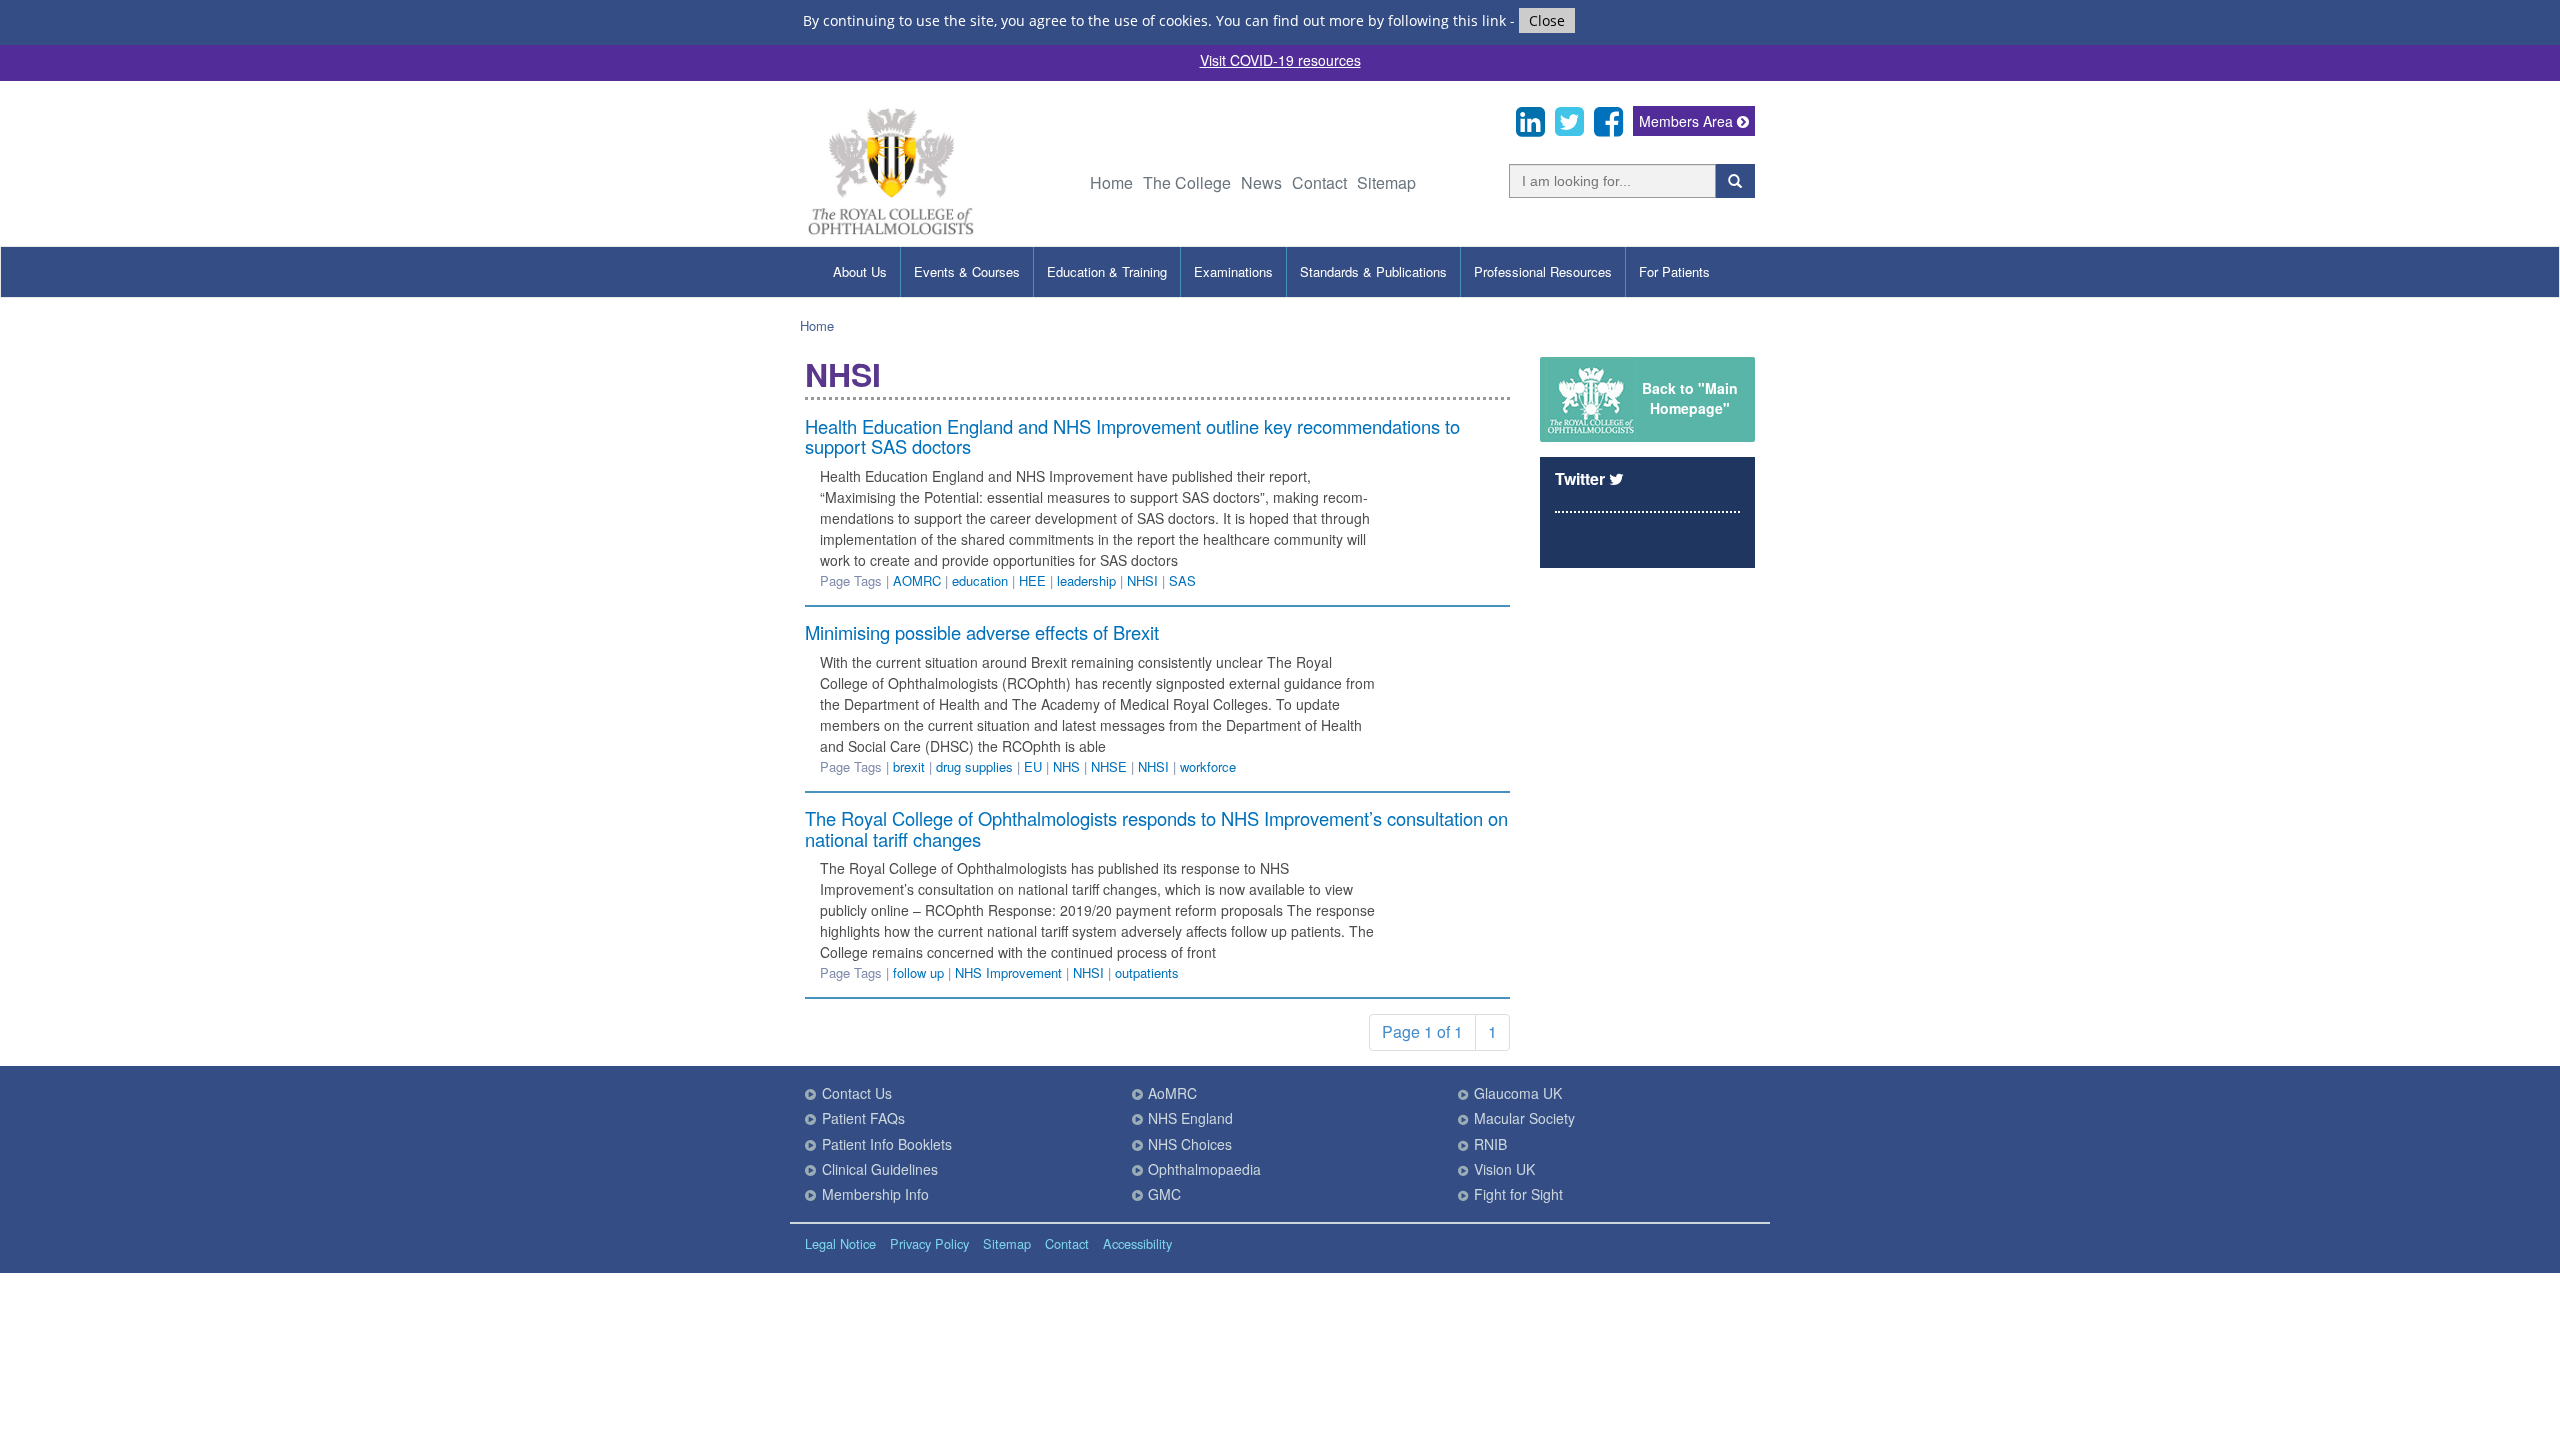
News (1261, 182)
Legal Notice (840, 1243)
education (980, 580)
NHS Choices (1190, 1144)
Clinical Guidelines (880, 1169)
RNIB (1490, 1144)
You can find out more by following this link (1361, 20)
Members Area (1688, 121)
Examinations (1233, 271)
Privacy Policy (929, 1243)
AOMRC (917, 580)
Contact (1319, 182)
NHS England (1190, 1118)
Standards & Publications (1373, 271)
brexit (909, 766)
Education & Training (1107, 271)
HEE (1032, 580)
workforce (1208, 766)
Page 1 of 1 (1422, 1031)
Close (1547, 20)
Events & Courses (967, 271)
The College (1187, 182)
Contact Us (857, 1093)
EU (1033, 766)
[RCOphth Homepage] (890, 231)
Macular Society (1524, 1118)
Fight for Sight (1518, 1194)
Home (1111, 182)
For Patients (1674, 271)
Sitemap (1386, 182)
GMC (1164, 1194)
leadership (1086, 580)
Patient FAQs (863, 1118)
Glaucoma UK (1518, 1093)
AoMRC (1172, 1093)
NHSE (1109, 766)
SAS (1182, 580)
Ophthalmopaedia (1204, 1169)
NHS (1066, 766)
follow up (918, 972)
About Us (860, 271)
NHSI (1142, 580)
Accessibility (1137, 1243)
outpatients (1147, 972)
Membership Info (875, 1194)
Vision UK (1504, 1169)
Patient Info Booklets (887, 1144)
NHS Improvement (1008, 972)
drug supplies (974, 766)
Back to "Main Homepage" (1690, 398)
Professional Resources (1543, 271)
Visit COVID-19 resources (1280, 60)
